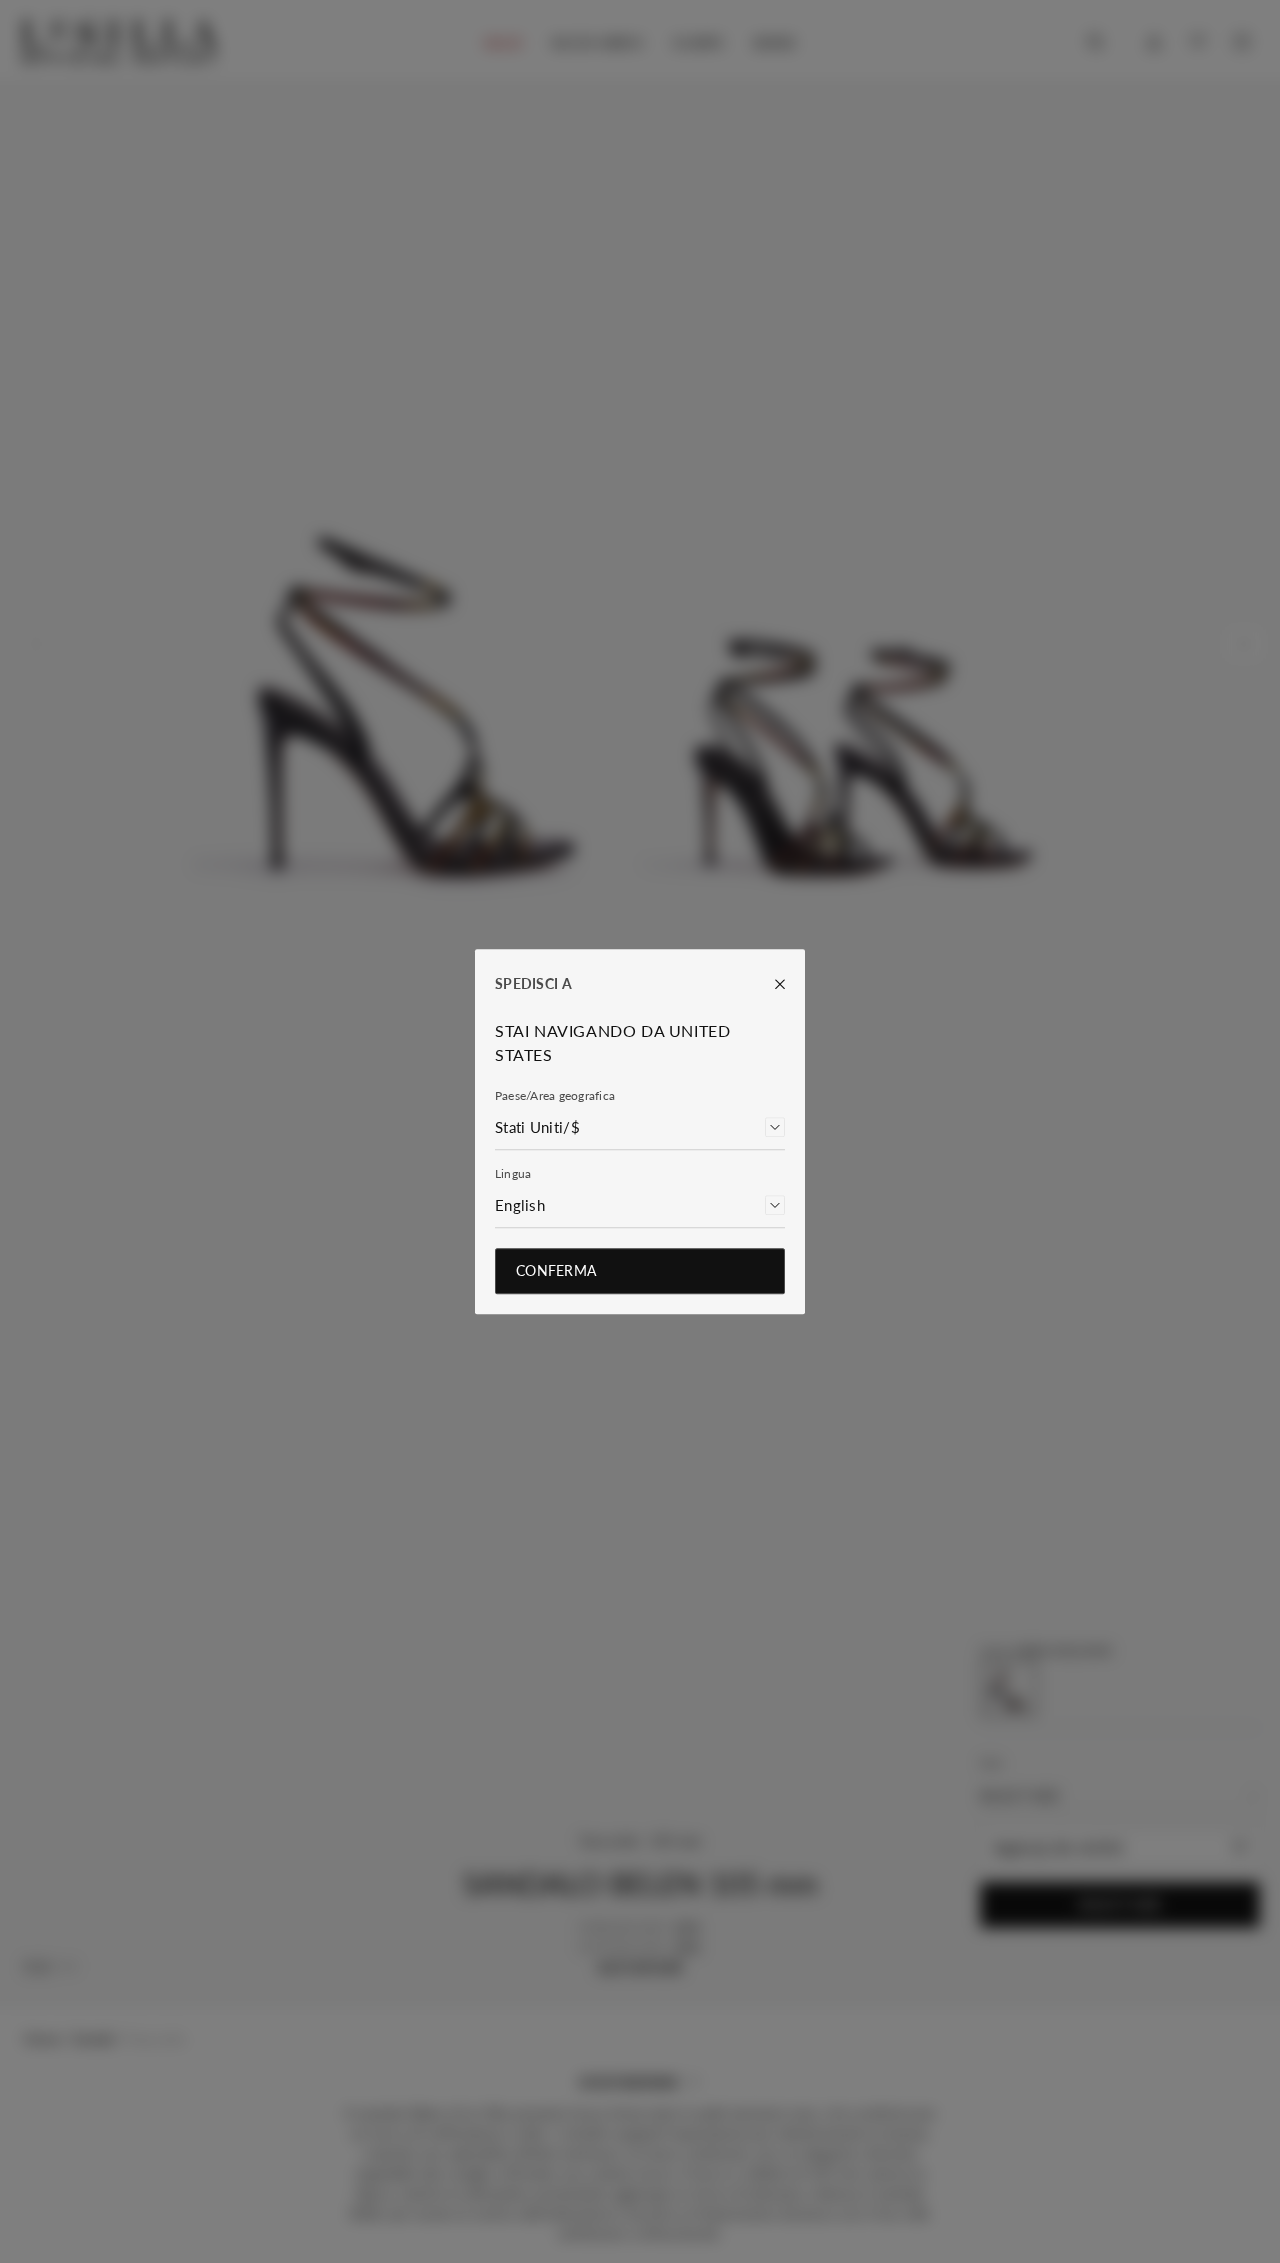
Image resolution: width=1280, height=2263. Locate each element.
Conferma (556, 1270)
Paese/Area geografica (555, 1095)
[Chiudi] (770, 984)
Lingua (513, 1173)
